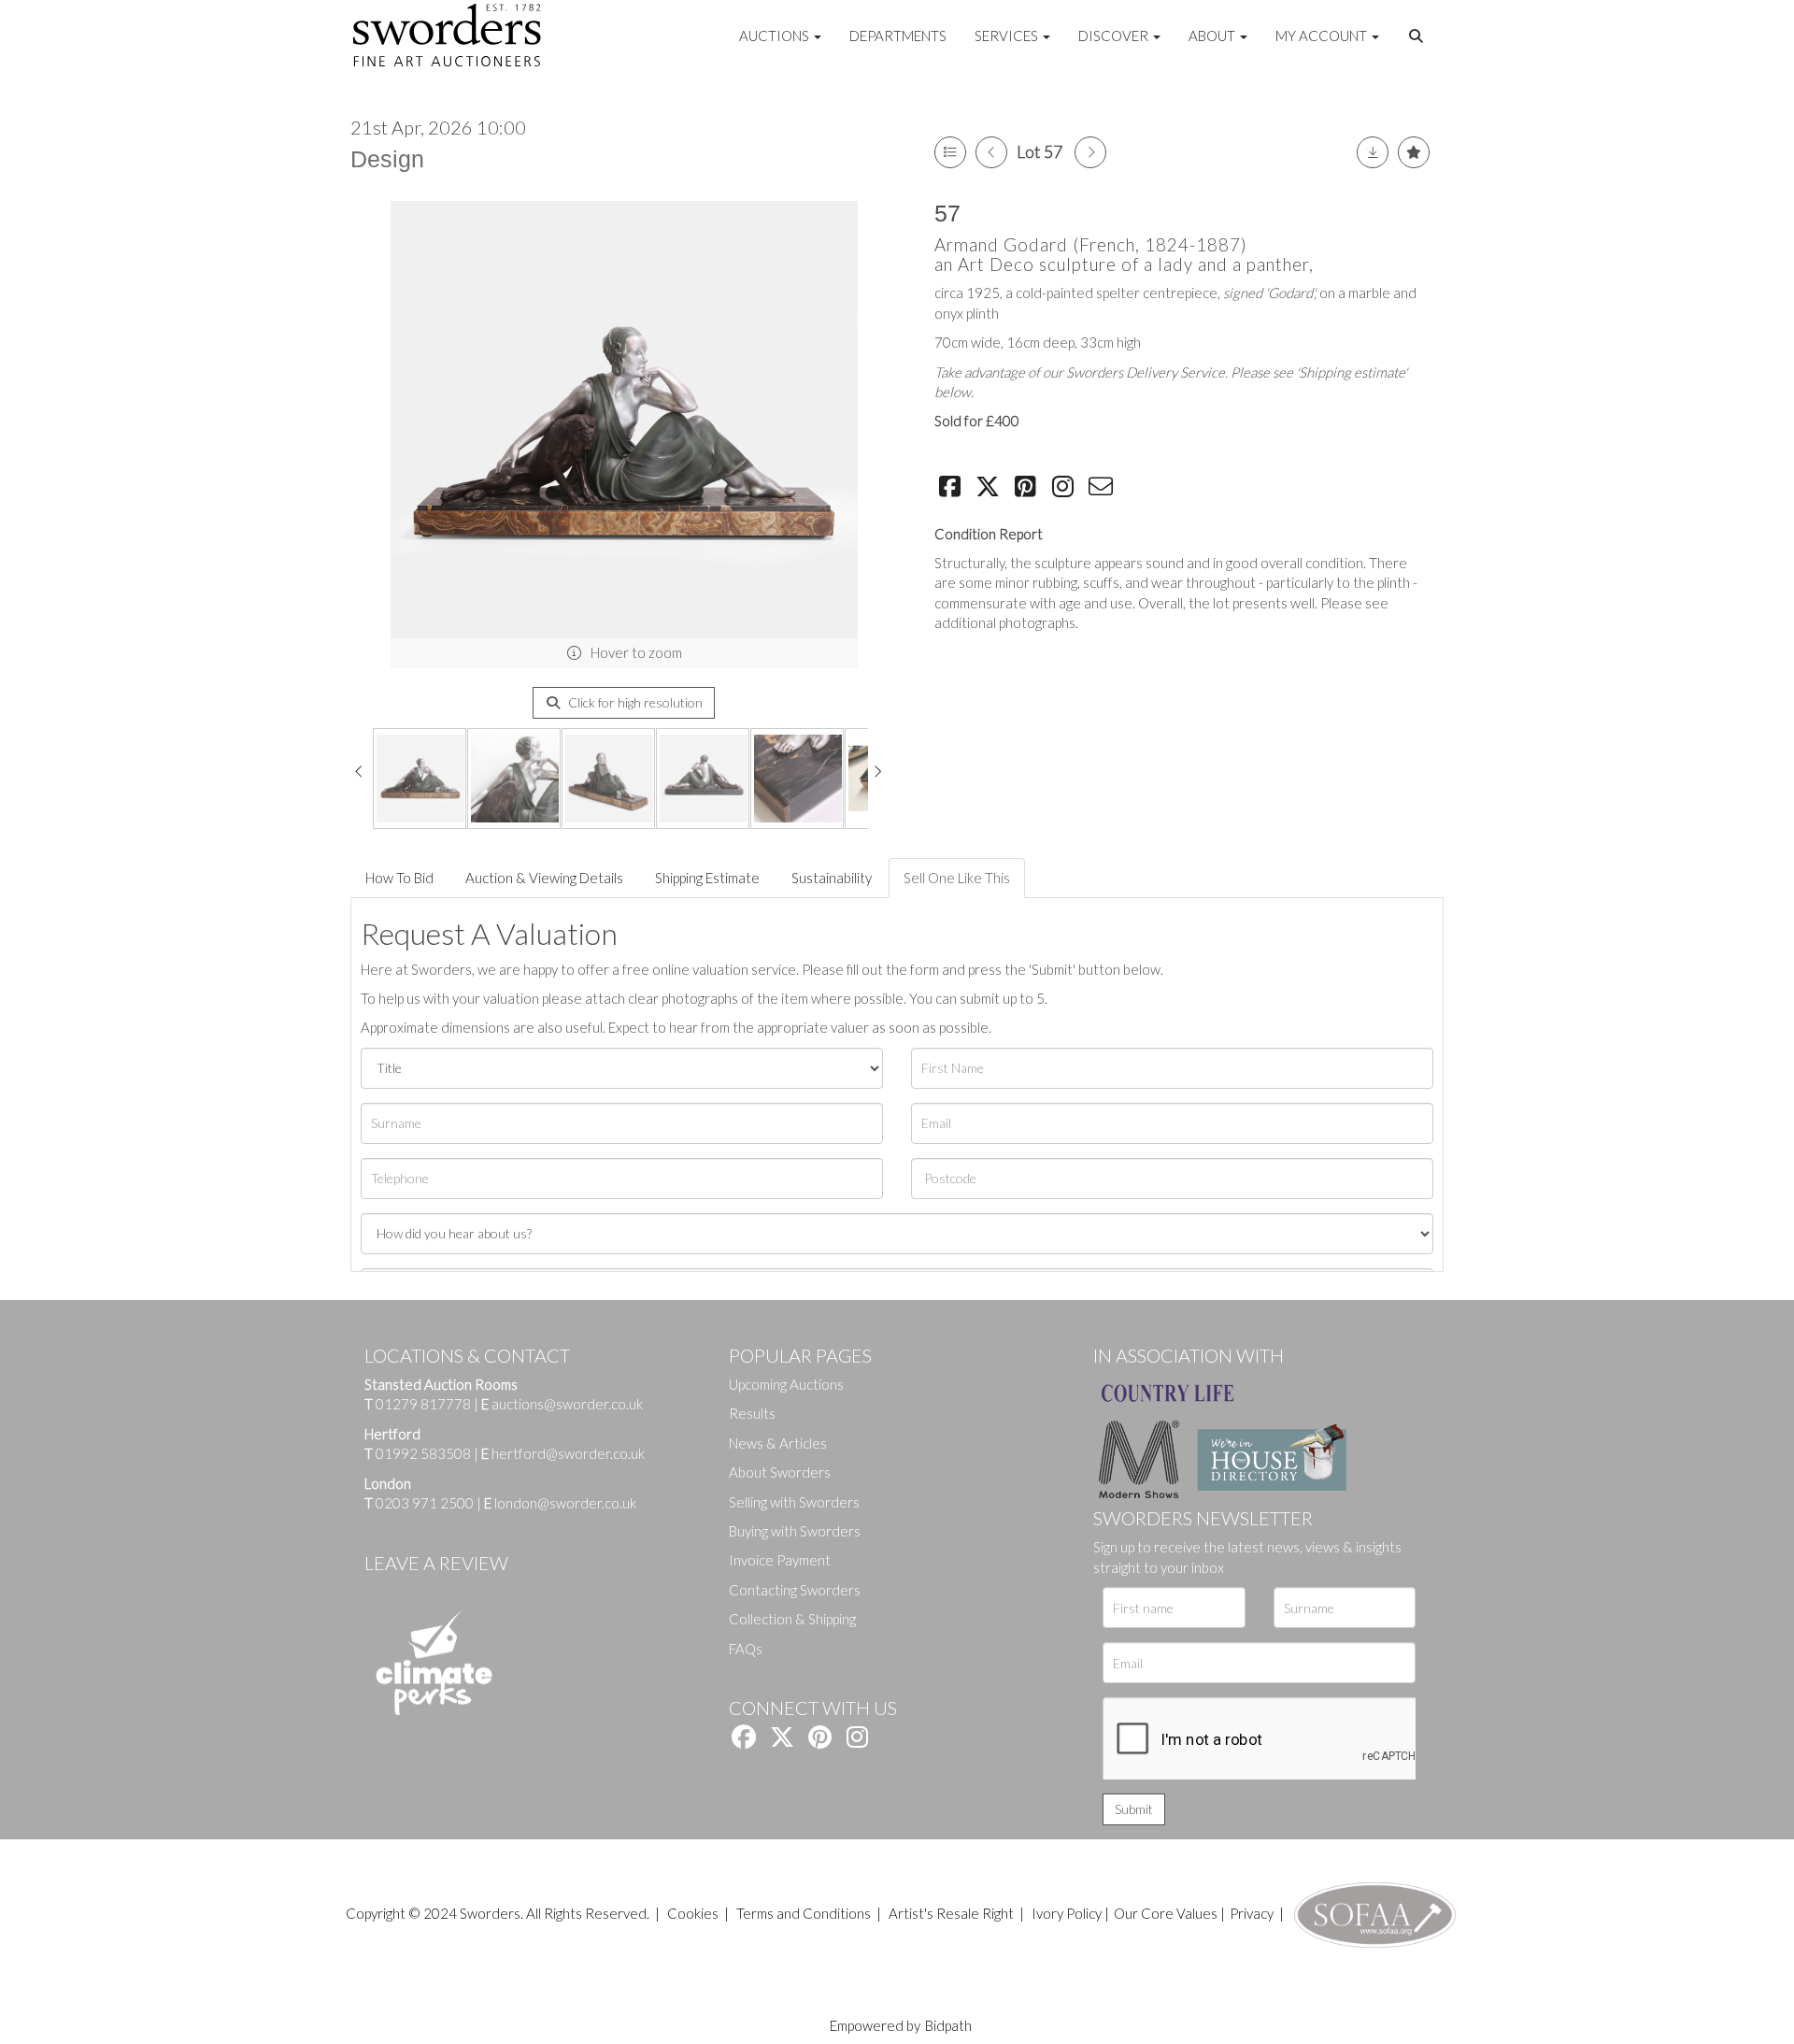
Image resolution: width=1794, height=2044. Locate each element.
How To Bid (399, 878)
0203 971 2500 (425, 1503)
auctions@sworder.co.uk (562, 1404)
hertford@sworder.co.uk (568, 1453)
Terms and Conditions (805, 1913)
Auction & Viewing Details (544, 878)
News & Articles (778, 1443)
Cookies (693, 1913)
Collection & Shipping (792, 1619)
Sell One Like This (957, 878)
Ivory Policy (1067, 1913)
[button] (1418, 36)
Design (387, 159)
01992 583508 (423, 1453)
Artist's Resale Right (951, 1913)
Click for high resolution (634, 702)
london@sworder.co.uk (560, 1503)
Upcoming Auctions (786, 1384)
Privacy (1252, 1913)
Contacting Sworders (795, 1590)
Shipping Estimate (707, 878)
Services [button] (1008, 36)
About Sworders (780, 1472)
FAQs (746, 1649)
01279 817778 (423, 1404)
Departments (898, 36)
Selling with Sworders (794, 1502)
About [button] (1213, 36)
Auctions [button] (776, 36)
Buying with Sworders (795, 1531)
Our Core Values (1166, 1913)
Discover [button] (1115, 36)
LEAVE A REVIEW (436, 1563)
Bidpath (948, 2025)
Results (752, 1413)
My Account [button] (1323, 36)
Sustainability (832, 878)
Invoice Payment (780, 1560)
